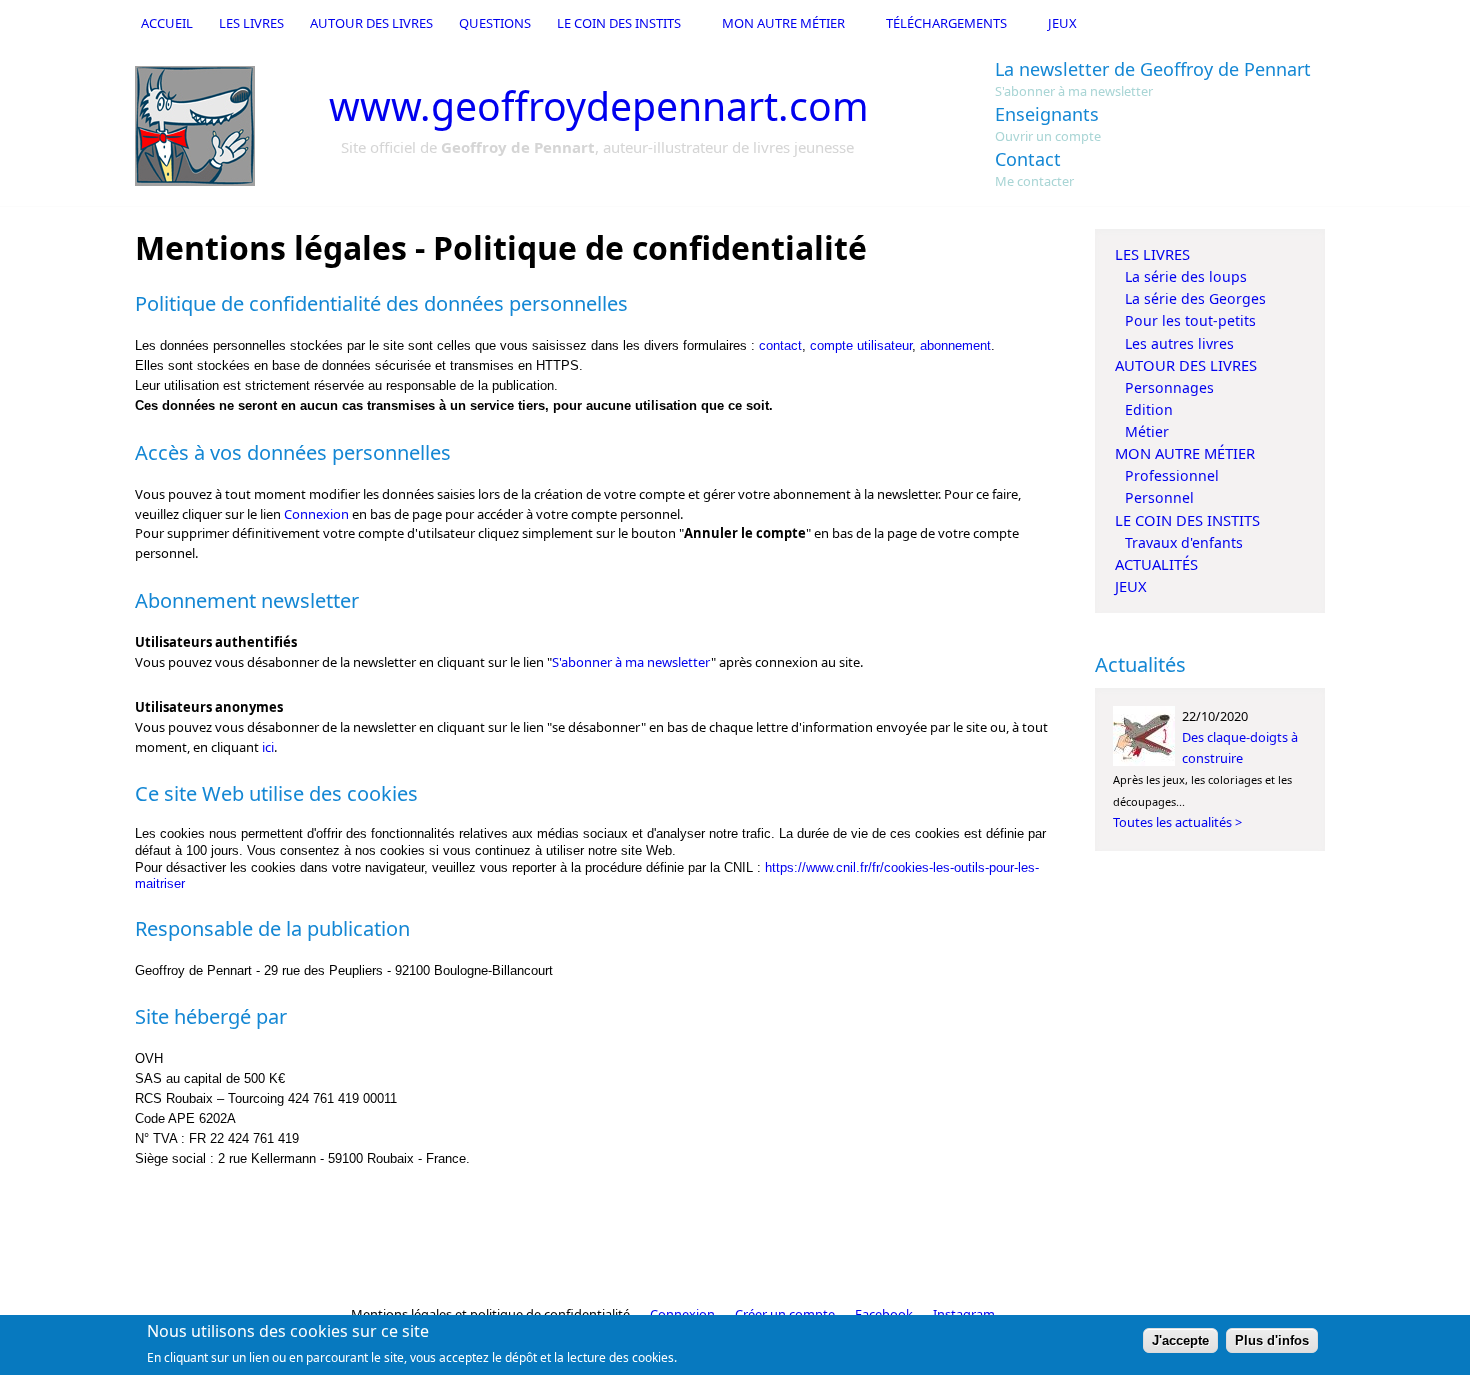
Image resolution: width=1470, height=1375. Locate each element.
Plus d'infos (1272, 1341)
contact (780, 345)
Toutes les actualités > (1177, 822)
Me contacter (1034, 181)
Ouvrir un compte (1048, 136)
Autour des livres (371, 23)
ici (268, 747)
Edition (1149, 409)
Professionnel (1172, 475)
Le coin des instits (619, 23)
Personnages (1169, 387)
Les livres (251, 23)
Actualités (1156, 564)
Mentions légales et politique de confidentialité (490, 1314)
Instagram (964, 1314)
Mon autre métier (783, 23)
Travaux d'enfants (1184, 542)
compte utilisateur (861, 345)
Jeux (1062, 23)
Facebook (884, 1314)
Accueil (167, 23)
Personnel (1159, 497)
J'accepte (1180, 1341)
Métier (1147, 431)
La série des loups (1186, 276)
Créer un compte (785, 1314)
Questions (495, 23)
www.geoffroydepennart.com (599, 105)
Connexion (316, 514)
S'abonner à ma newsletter (1074, 91)
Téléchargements (946, 23)
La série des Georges (1195, 298)
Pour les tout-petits (1190, 320)
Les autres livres (1179, 343)
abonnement (955, 345)
